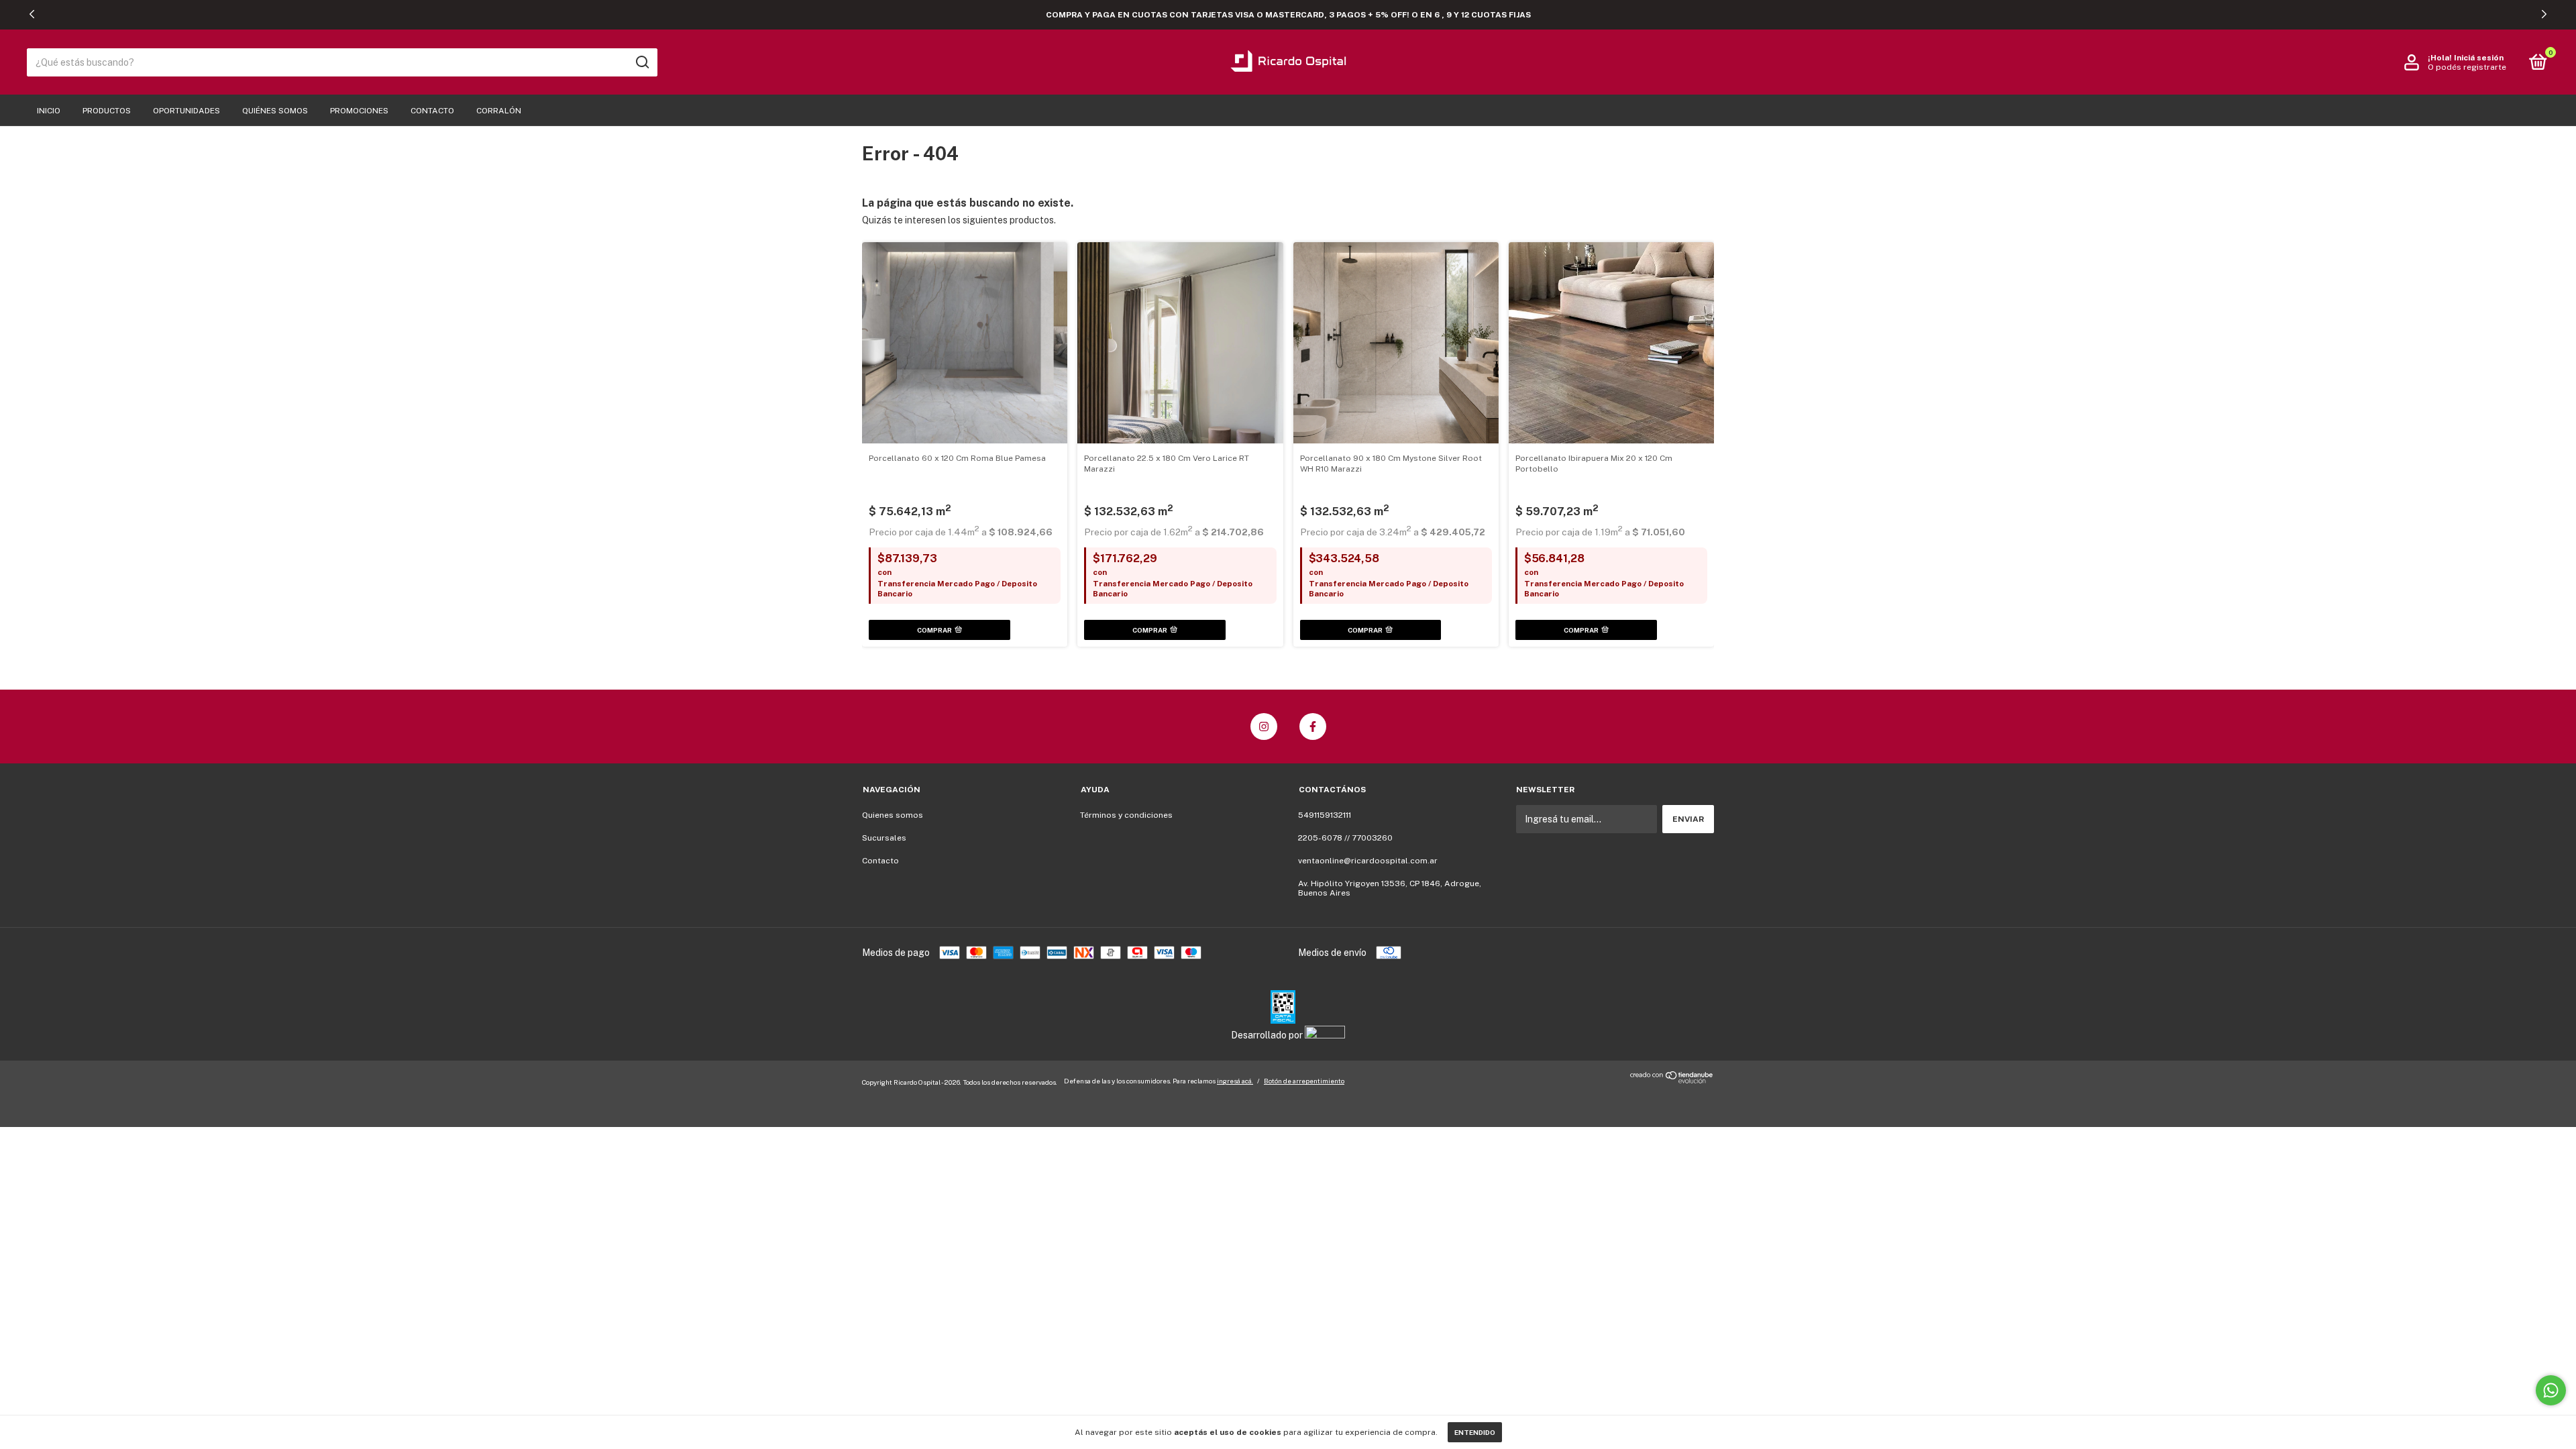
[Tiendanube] (1672, 1080)
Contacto (432, 111)
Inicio (49, 111)
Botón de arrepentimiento (1304, 1081)
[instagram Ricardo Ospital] (1264, 727)
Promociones (359, 111)
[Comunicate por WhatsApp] (2551, 1390)
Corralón (499, 111)
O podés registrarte (2467, 67)
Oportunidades (186, 111)
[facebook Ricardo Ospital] (1313, 727)
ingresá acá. (1235, 1081)
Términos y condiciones (1126, 815)
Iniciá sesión (2479, 58)
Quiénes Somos (275, 111)
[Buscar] (642, 62)
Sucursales (884, 838)
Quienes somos (893, 815)
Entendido (1475, 1432)
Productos (107, 111)
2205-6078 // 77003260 (1345, 838)
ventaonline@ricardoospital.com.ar (1368, 861)
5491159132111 (1325, 815)
